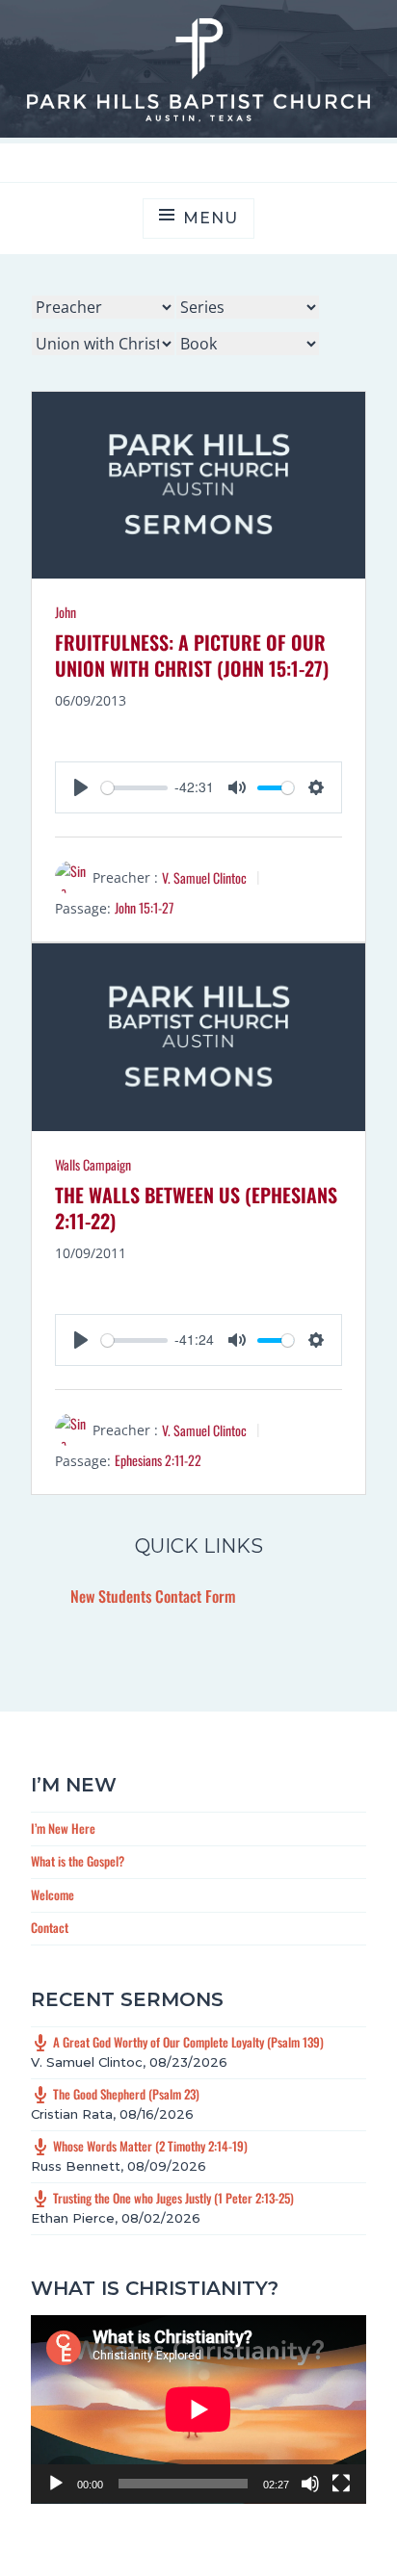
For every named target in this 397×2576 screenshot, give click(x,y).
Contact (50, 1927)
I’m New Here (63, 1828)
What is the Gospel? (78, 1861)
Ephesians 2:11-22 (158, 1460)
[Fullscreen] (341, 2484)
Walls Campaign (93, 1164)
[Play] (56, 2484)
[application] (198, 2409)
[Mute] (310, 2484)
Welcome (53, 1894)
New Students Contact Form (153, 1596)
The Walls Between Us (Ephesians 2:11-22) (196, 1208)
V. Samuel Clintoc (204, 877)
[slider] (134, 788)
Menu (210, 218)
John (66, 612)
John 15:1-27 (144, 907)
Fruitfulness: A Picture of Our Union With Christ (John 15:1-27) (192, 655)
